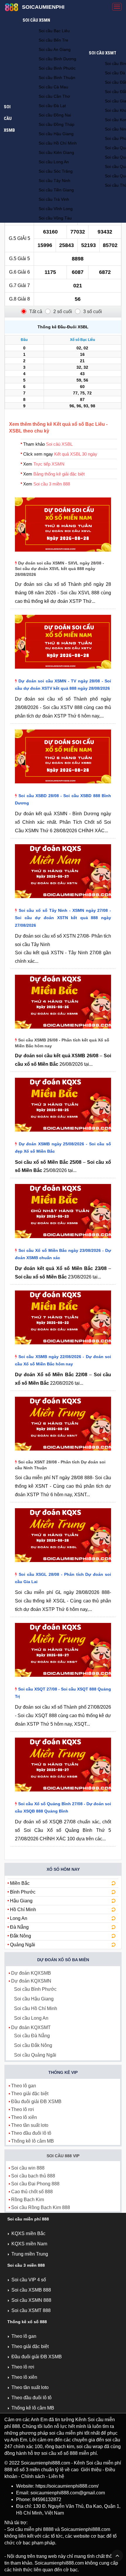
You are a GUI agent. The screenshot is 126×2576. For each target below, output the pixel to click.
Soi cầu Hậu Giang (56, 134)
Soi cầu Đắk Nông (33, 2045)
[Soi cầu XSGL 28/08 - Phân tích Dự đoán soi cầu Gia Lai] (63, 1563)
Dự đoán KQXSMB (31, 1973)
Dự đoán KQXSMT (31, 2027)
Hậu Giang (21, 1901)
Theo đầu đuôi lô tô (31, 2133)
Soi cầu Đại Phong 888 (35, 2184)
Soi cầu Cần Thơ (54, 96)
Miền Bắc (20, 1883)
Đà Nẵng (19, 1927)
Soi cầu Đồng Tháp (57, 124)
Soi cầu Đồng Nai (55, 115)
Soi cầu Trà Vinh (54, 199)
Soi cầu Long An (54, 162)
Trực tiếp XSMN (49, 464)
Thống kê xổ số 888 (27, 2322)
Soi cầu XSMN (36, 20)
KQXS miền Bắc (28, 2233)
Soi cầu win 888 (28, 2168)
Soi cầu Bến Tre (53, 40)
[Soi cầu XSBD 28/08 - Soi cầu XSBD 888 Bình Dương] (63, 785)
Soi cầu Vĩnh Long (56, 209)
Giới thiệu (91, 2470)
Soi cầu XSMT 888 (31, 2310)
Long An (19, 1918)
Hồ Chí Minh (23, 1910)
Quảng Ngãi (23, 1945)
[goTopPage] (117, 2556)
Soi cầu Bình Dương (57, 59)
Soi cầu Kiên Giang (56, 152)
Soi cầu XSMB (9, 119)
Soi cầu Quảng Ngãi (35, 2055)
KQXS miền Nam (29, 2244)
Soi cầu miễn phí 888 (28, 2219)
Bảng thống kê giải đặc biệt (59, 474)
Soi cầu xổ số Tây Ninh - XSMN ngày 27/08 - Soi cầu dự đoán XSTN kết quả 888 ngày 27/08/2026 (63, 918)
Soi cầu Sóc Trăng (56, 171)
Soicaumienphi (43, 7)
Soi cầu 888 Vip (63, 2156)
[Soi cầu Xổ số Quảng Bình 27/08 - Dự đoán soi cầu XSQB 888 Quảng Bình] (63, 1793)
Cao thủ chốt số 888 (32, 2192)
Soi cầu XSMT (103, 53)
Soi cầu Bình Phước (57, 68)
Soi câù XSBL (59, 444)
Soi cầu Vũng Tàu (55, 218)
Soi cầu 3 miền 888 (52, 484)
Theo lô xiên (24, 2117)
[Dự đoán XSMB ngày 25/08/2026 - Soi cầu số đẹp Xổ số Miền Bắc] (63, 1133)
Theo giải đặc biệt (30, 2094)
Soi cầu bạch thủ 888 (33, 2176)
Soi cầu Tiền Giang (56, 190)
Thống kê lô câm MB (33, 2141)
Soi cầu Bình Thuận (57, 78)
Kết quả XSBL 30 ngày (76, 454)
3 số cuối (93, 312)
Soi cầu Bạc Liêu (54, 31)
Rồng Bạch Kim (28, 2200)
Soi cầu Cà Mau (53, 87)
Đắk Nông (21, 1936)
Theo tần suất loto (30, 2125)
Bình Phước (23, 1892)
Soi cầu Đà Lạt (52, 106)
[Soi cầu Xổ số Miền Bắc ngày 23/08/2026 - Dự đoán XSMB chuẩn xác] (63, 1239)
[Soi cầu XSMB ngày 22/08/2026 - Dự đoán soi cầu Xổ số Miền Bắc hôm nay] (63, 1346)
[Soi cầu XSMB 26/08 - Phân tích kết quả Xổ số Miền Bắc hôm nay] (63, 1030)
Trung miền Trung (30, 2254)
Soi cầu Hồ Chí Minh (58, 143)
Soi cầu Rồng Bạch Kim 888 (41, 2207)
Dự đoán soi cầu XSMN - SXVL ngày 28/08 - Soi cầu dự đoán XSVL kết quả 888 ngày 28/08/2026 (59, 569)
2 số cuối (63, 312)
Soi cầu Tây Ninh (55, 181)
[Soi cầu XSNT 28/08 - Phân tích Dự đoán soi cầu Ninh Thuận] (63, 1452)
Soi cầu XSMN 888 (31, 2300)
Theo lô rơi (23, 2109)
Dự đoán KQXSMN (31, 1981)
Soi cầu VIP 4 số (29, 2280)
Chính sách (33, 2476)
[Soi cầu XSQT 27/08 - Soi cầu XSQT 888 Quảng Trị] (63, 1678)
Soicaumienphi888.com (45, 2463)
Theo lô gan (24, 2086)
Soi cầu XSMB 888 (31, 2290)
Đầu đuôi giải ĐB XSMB (36, 2102)
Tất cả (36, 312)
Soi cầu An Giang (55, 49)
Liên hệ (56, 2476)
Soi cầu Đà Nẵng (32, 2036)
